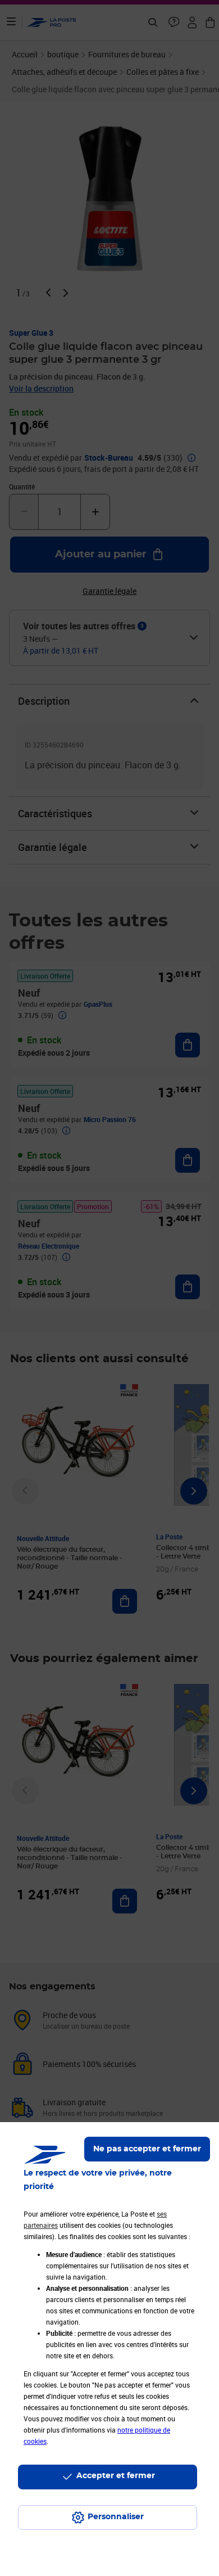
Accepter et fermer (116, 2476)
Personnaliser (116, 2517)
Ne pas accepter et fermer (147, 2149)
